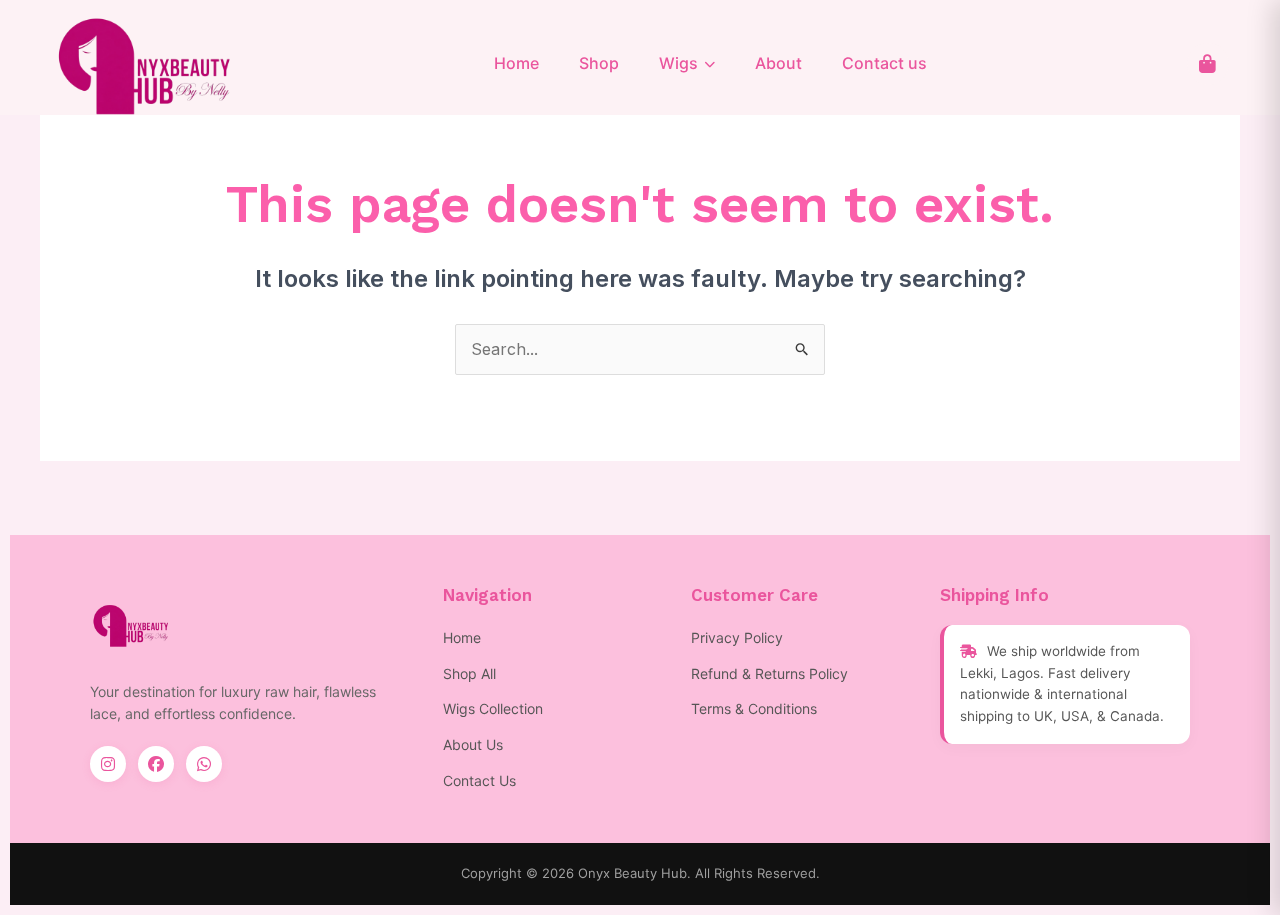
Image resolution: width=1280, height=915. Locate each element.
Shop (599, 63)
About (778, 63)
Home (516, 63)
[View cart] (1208, 64)
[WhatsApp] (204, 764)
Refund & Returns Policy (769, 673)
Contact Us (479, 780)
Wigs (678, 63)
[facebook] (156, 764)
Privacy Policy (737, 637)
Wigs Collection (493, 708)
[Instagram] (108, 764)
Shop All (469, 673)
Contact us (884, 63)
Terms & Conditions (754, 708)
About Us (473, 744)
